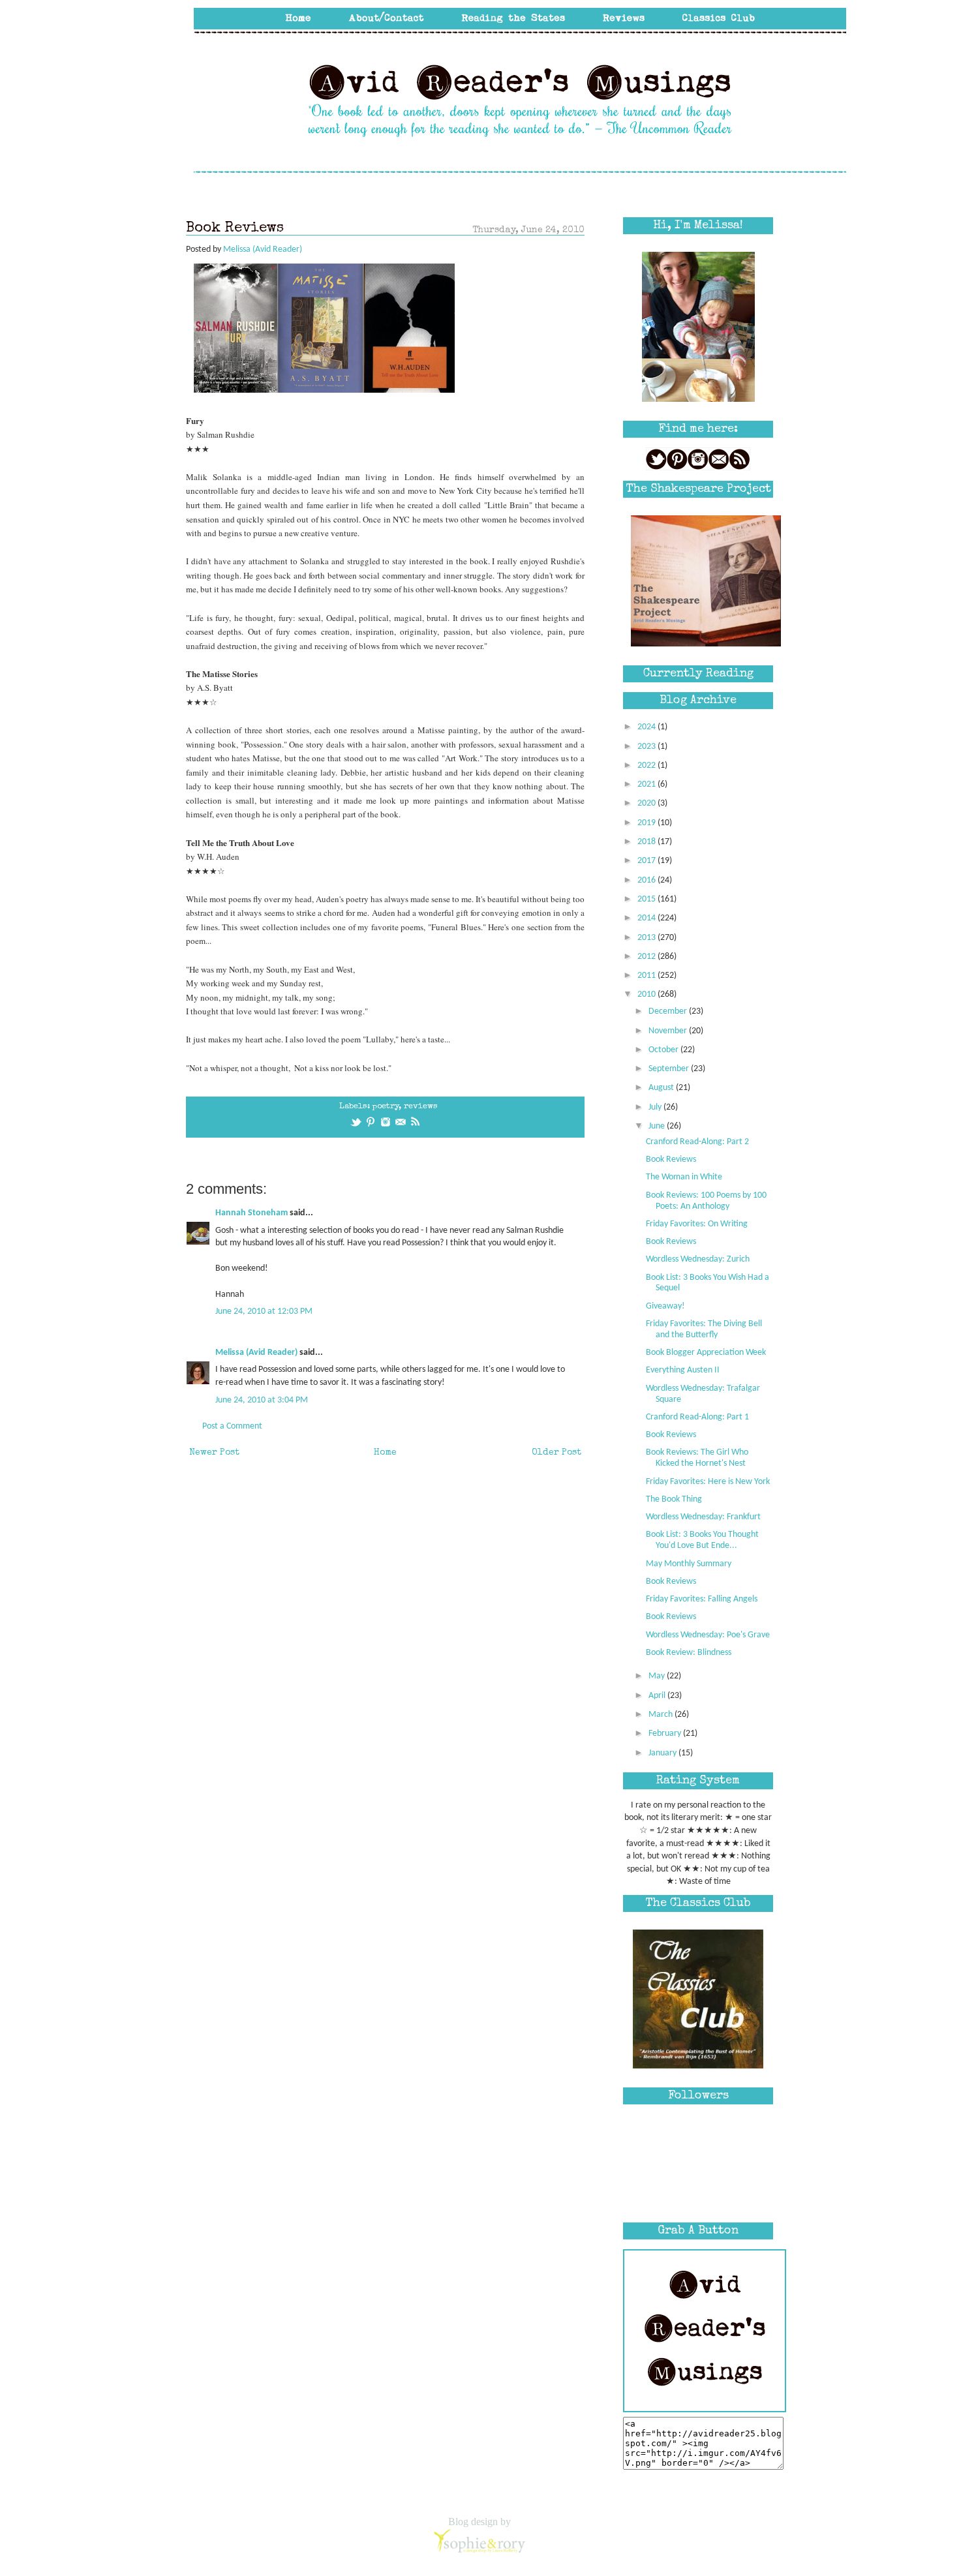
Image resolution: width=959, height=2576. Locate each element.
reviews (421, 1107)
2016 (647, 880)
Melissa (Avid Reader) (256, 1353)
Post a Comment (232, 1426)
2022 (647, 765)
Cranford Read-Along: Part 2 (697, 1142)
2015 (647, 899)
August (662, 1088)
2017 (647, 861)
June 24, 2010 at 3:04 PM (262, 1400)
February (666, 1734)
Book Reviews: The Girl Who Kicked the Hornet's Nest (697, 1458)
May (658, 1676)
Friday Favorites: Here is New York (708, 1482)
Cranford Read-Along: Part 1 (697, 1417)
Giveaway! (665, 1306)
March (662, 1715)
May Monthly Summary (689, 1564)
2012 (647, 957)
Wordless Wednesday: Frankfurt (703, 1517)
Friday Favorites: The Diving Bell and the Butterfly (704, 1329)
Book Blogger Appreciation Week (706, 1353)
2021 (647, 784)
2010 (647, 994)
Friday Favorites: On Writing (697, 1224)
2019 (647, 823)
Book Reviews (671, 1159)
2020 (647, 803)
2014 (647, 918)
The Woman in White (684, 1177)
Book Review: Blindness (689, 1653)
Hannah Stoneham (251, 1213)
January (663, 1753)
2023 (647, 747)
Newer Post (214, 1453)
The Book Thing (674, 1499)
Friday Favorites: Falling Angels (702, 1599)
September (670, 1069)
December (669, 1011)
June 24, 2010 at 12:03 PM (264, 1311)
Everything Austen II (683, 1370)
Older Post (556, 1453)
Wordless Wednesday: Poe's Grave (708, 1635)
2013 (647, 938)
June (658, 1126)
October (664, 1050)
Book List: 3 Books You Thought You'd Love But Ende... (702, 1540)
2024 (647, 727)
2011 (647, 976)
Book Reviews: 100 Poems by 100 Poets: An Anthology (706, 1201)
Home (385, 1453)
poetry (386, 1107)
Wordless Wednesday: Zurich (698, 1259)
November (669, 1031)
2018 (647, 842)
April (658, 1696)
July (656, 1107)
